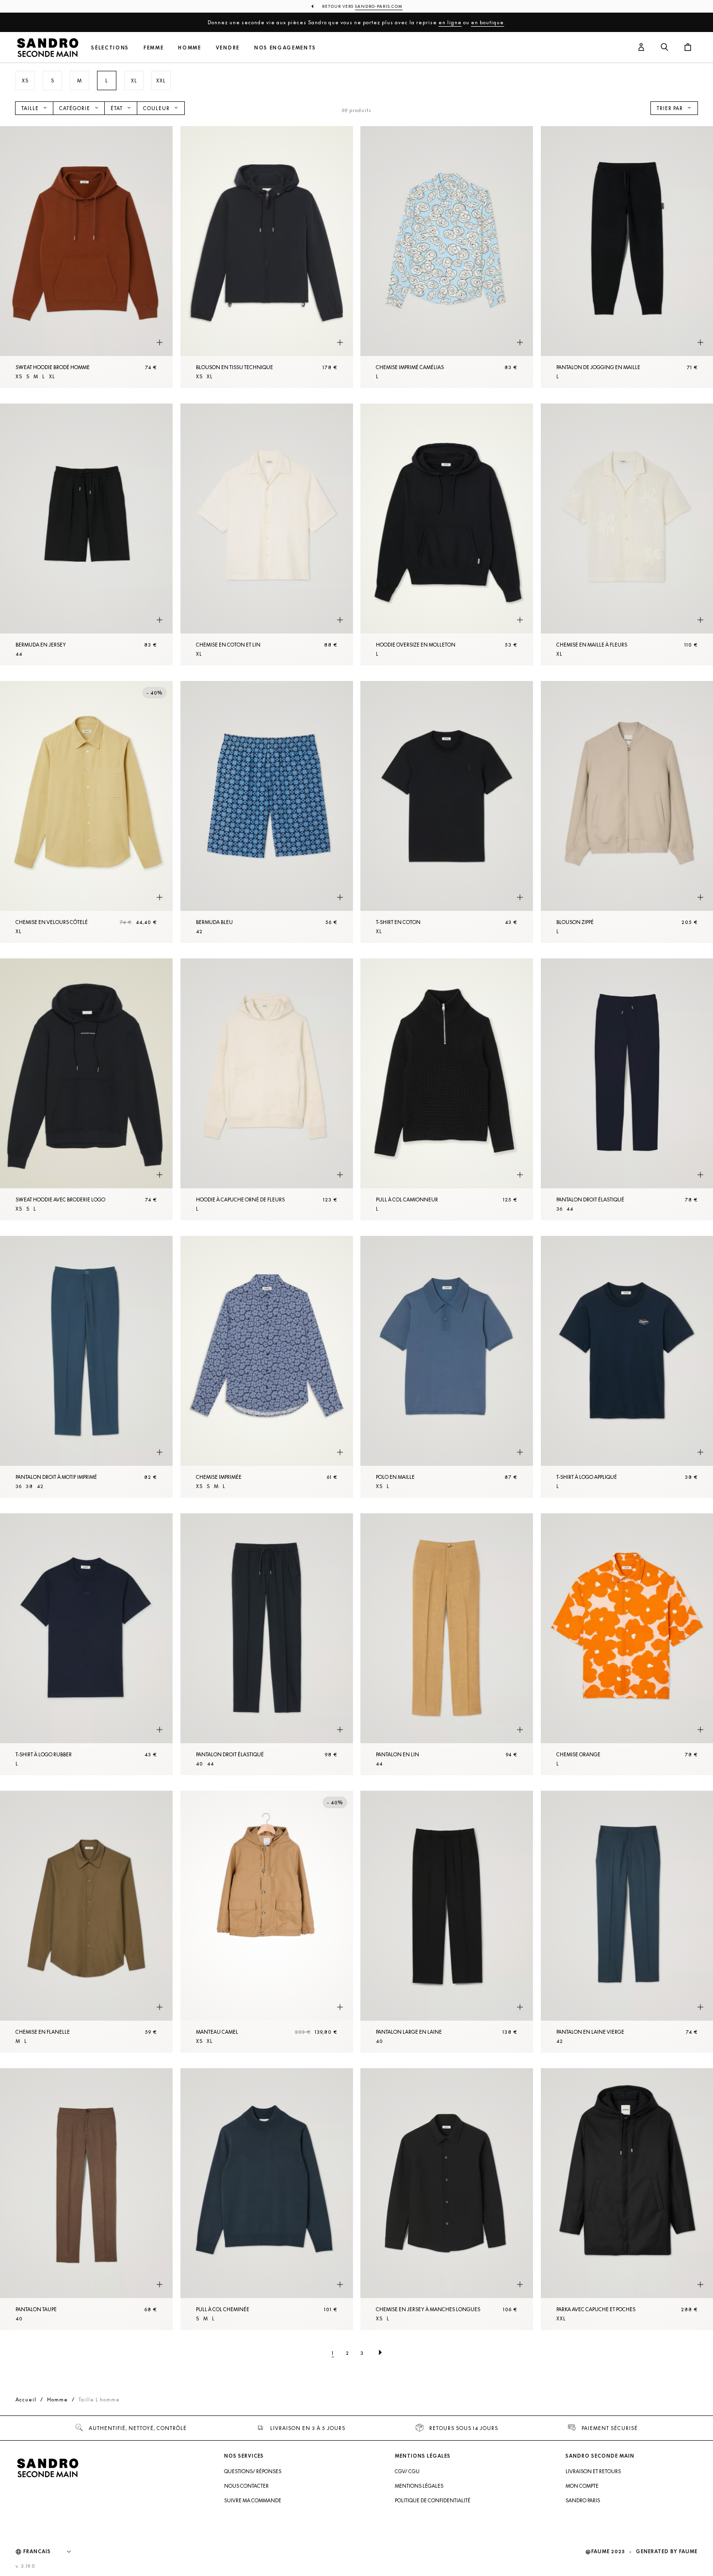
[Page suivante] (380, 2353)
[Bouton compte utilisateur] (641, 48)
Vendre (228, 48)
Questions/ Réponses (253, 2471)
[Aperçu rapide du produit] (160, 343)
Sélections (110, 48)
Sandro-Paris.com (379, 6)
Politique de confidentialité (433, 2500)
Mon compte (582, 2486)
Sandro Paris (583, 2500)
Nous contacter (246, 2486)
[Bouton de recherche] (664, 48)
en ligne (450, 22)
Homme (189, 48)
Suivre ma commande (253, 2500)
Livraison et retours (593, 2471)
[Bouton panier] (688, 48)
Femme (154, 48)
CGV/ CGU (407, 2471)
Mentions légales (419, 2486)
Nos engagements (285, 48)
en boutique (487, 22)
